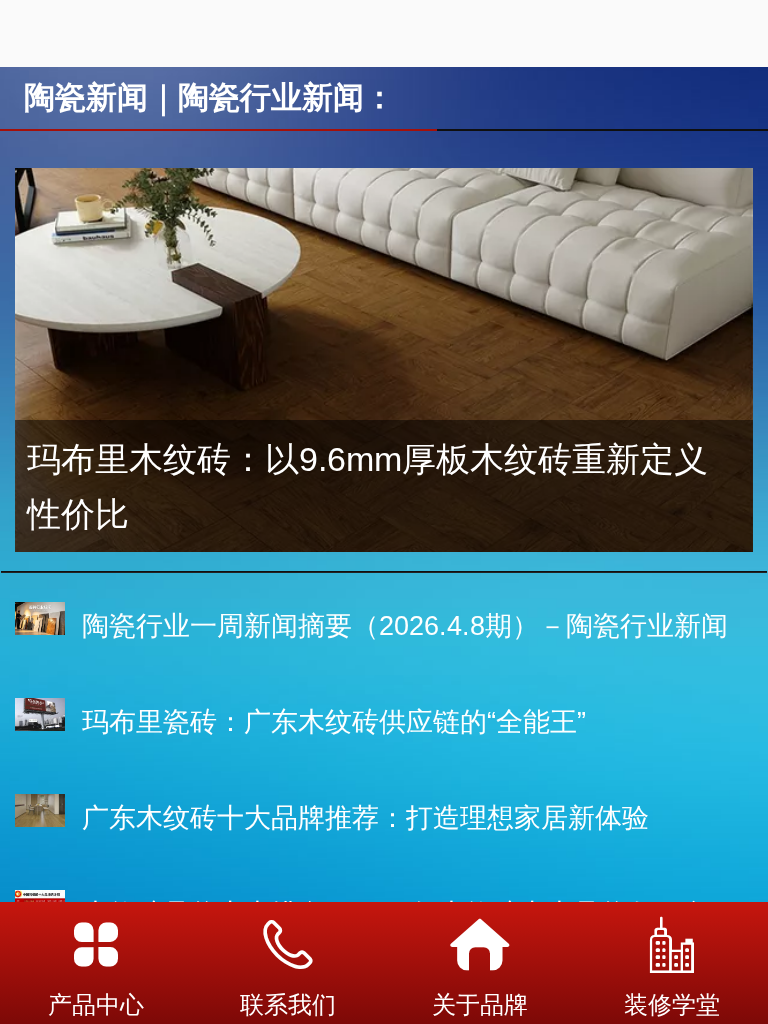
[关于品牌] (480, 945)
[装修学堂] (672, 945)
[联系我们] (288, 945)
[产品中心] (96, 945)
